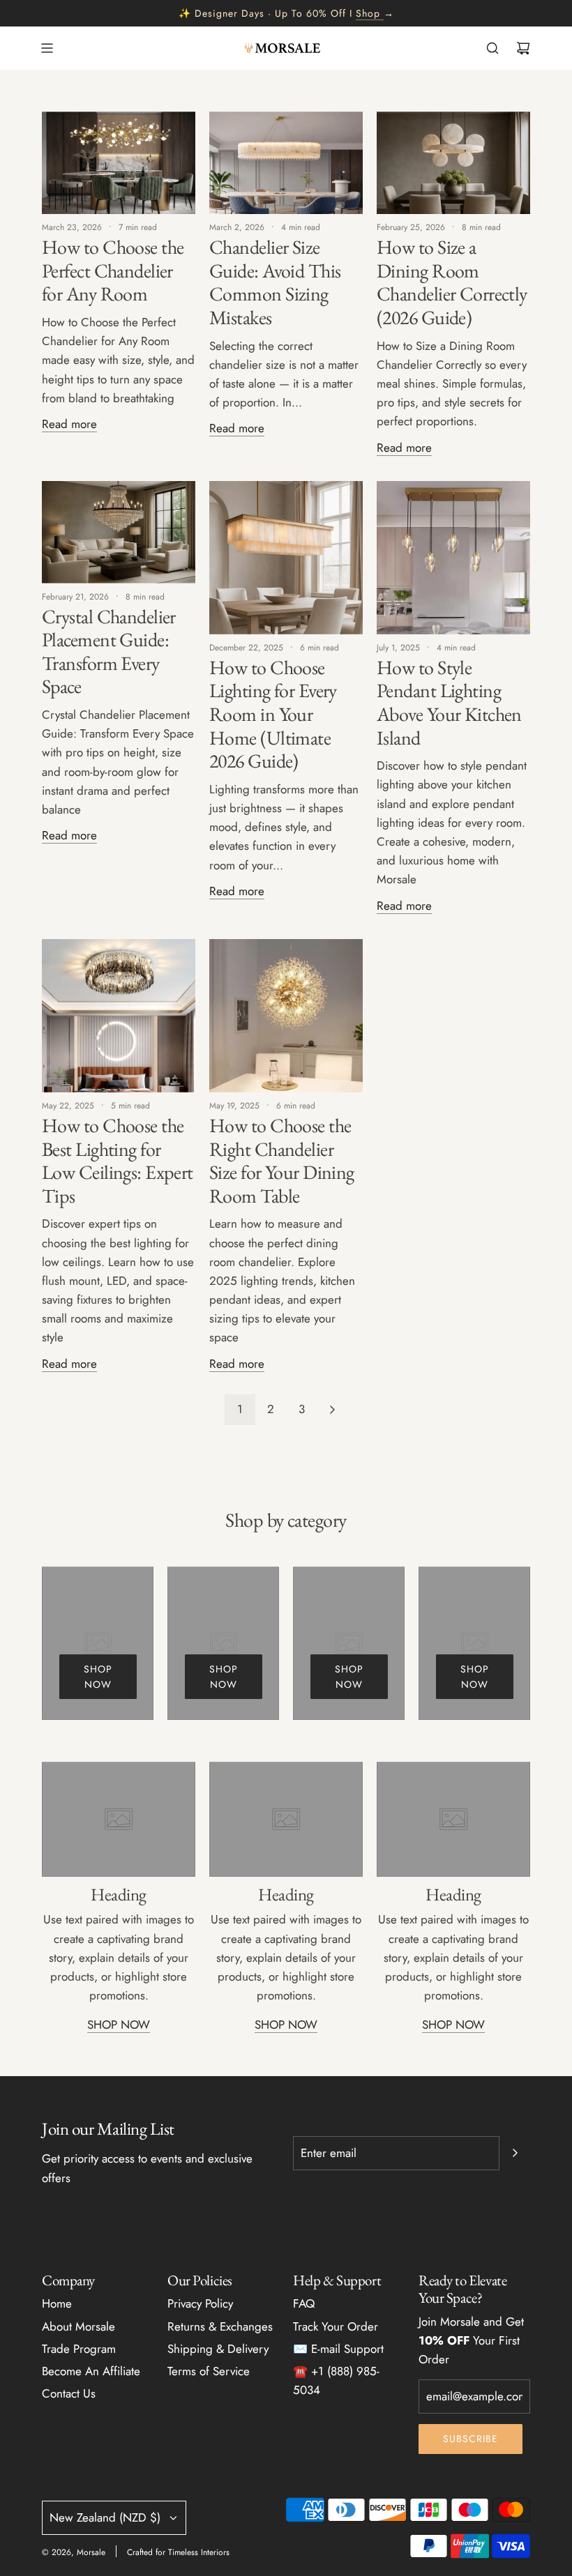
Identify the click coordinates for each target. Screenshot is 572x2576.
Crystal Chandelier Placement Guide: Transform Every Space (109, 651)
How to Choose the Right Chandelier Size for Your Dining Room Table (282, 1160)
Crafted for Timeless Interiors (178, 2552)
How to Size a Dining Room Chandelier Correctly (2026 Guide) (452, 282)
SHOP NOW (119, 2025)
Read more (69, 424)
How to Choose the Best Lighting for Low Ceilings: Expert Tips (118, 1160)
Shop (368, 13)
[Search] (492, 48)
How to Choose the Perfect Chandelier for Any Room (113, 270)
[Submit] (515, 2153)
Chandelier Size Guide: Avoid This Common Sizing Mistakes (275, 282)
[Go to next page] (332, 1410)
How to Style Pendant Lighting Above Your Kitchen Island (449, 702)
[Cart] (523, 48)
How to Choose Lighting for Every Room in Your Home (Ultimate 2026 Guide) (273, 714)
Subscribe (471, 2439)
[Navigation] (47, 48)
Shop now (98, 1677)
